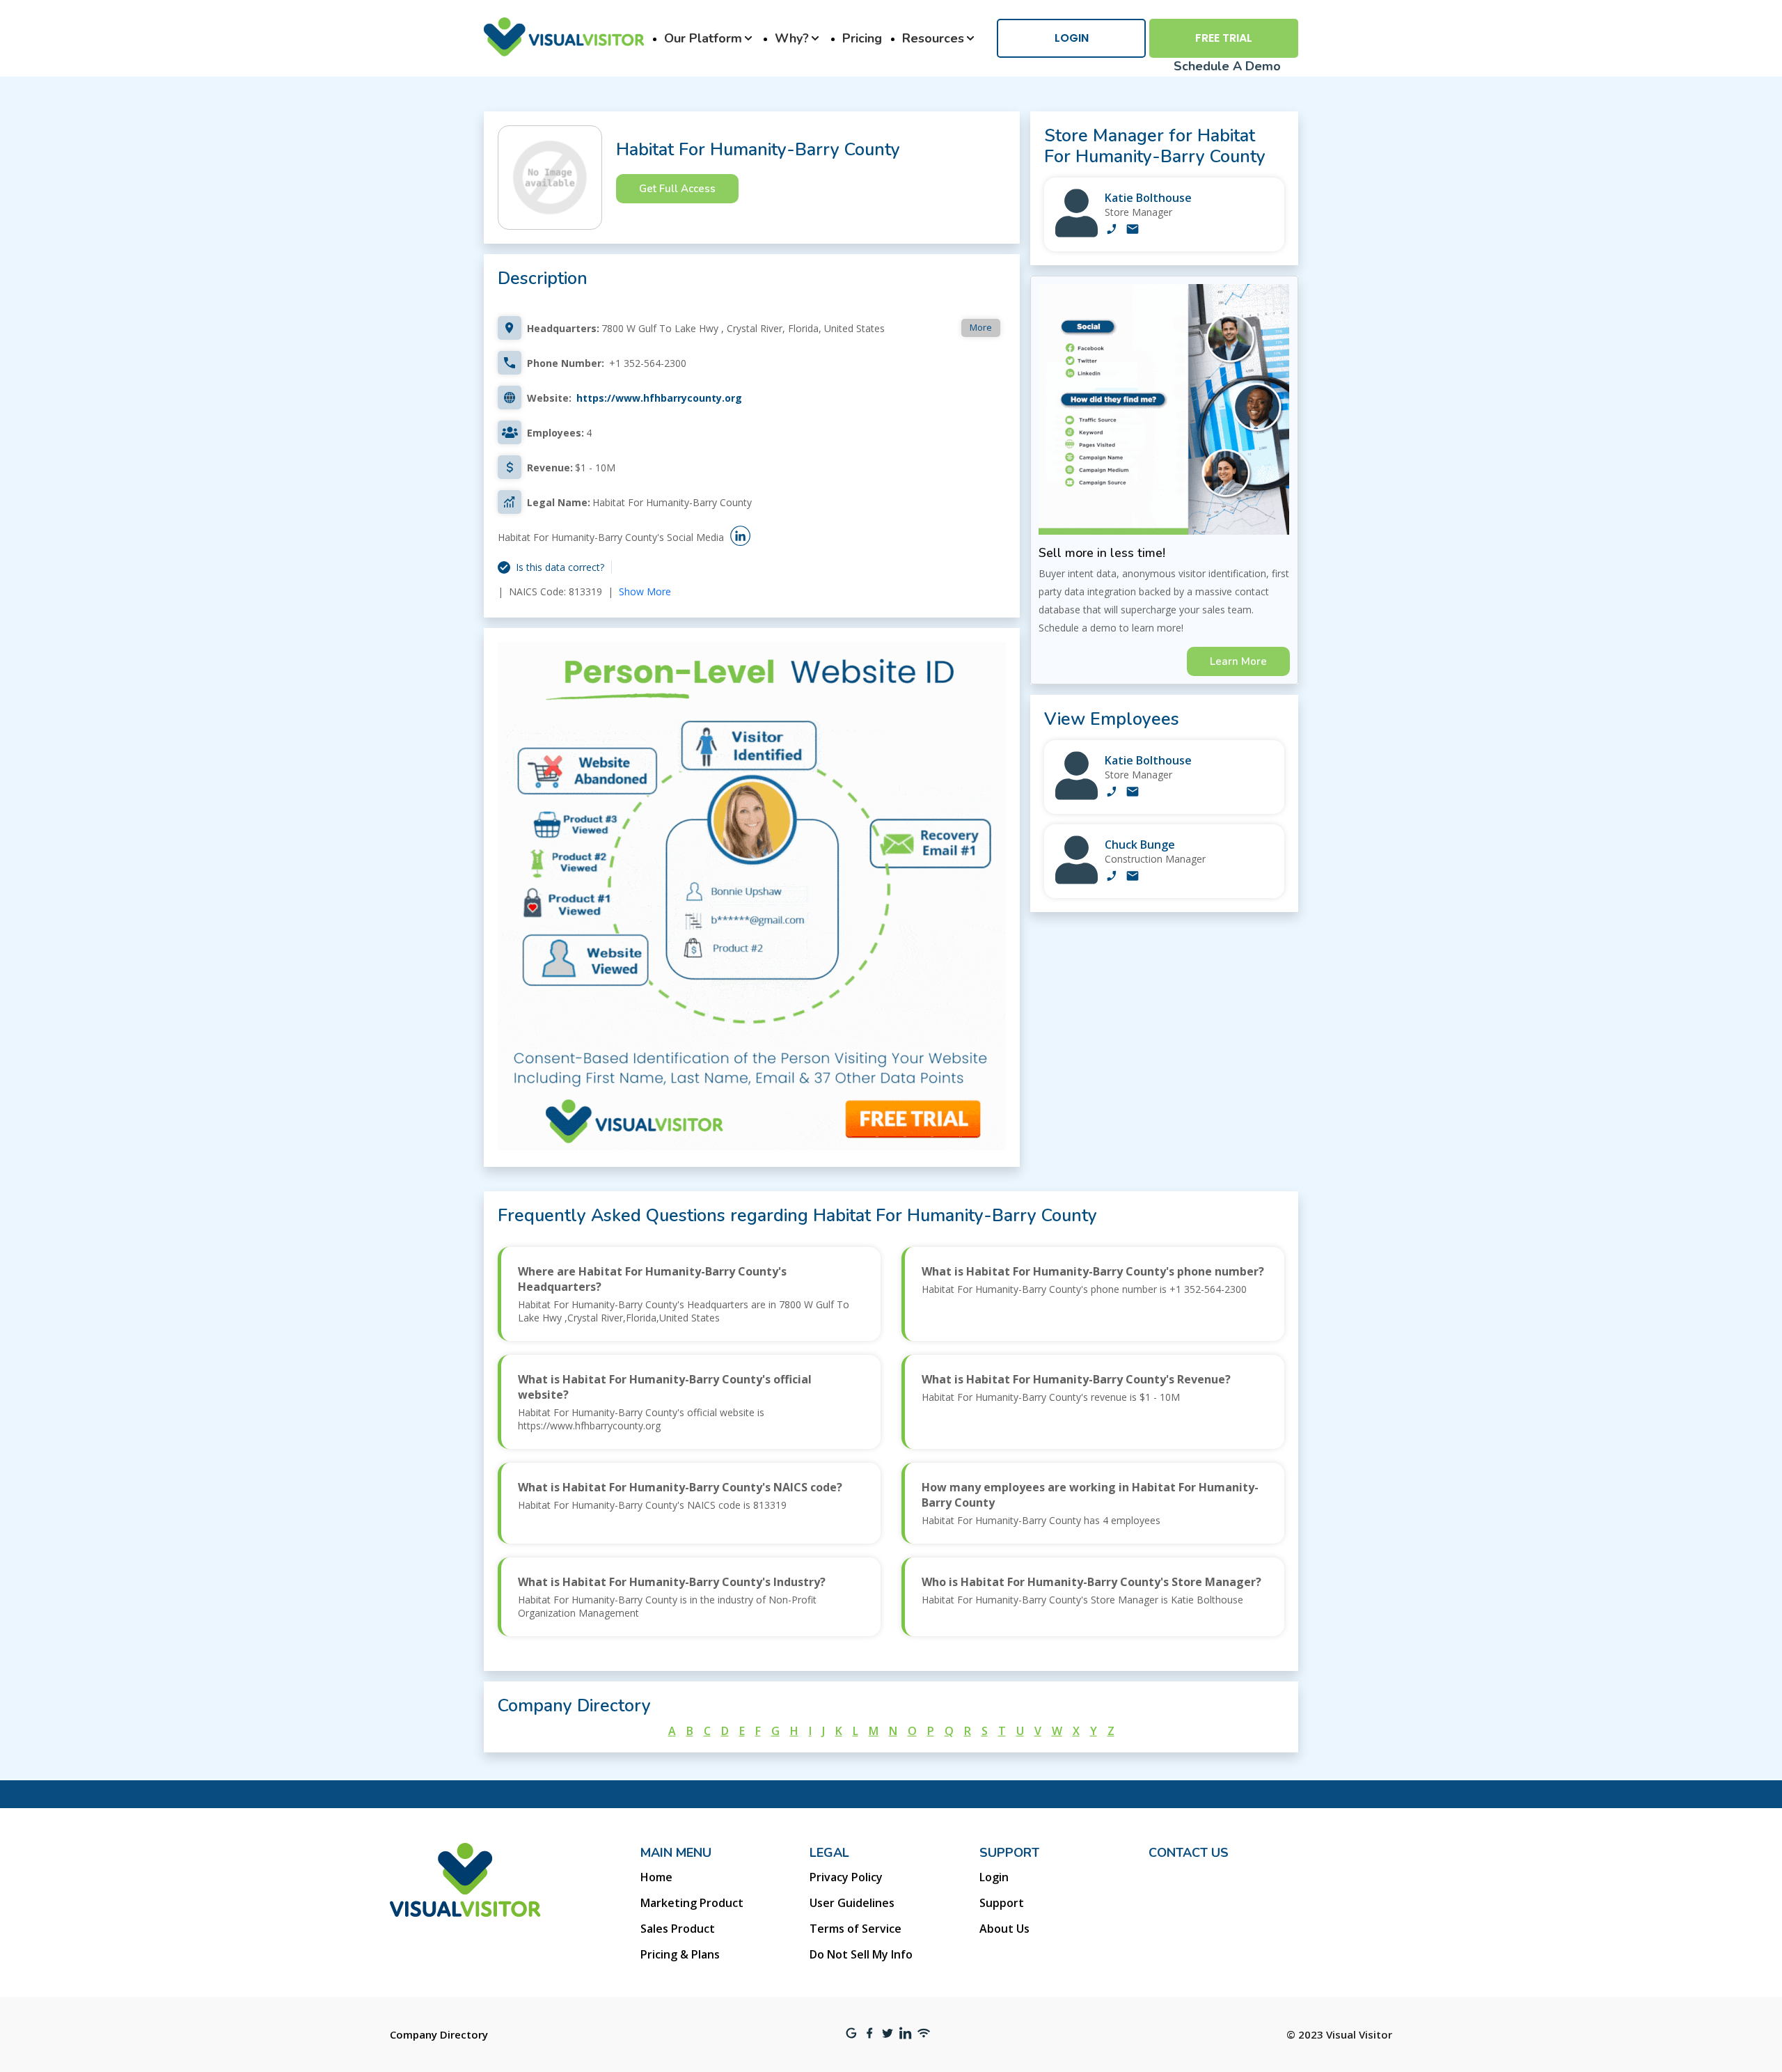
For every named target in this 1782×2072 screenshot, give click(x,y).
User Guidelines (852, 1903)
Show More (645, 591)
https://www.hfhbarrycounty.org (659, 398)
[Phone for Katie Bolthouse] (1112, 230)
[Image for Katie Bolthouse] (1077, 234)
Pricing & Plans (680, 1954)
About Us (1004, 1929)
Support (1002, 1903)
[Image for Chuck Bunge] (1077, 880)
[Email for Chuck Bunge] (1133, 877)
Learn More (1238, 661)
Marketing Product (692, 1903)
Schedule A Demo (1227, 66)
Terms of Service (855, 1929)
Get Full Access (677, 189)
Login (1072, 38)
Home (656, 1877)
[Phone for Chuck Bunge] (1112, 877)
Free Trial (1224, 38)
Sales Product (678, 1929)
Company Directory (439, 2034)
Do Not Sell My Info (861, 1954)
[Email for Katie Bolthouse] (1133, 230)
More (981, 327)
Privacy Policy (846, 1877)
